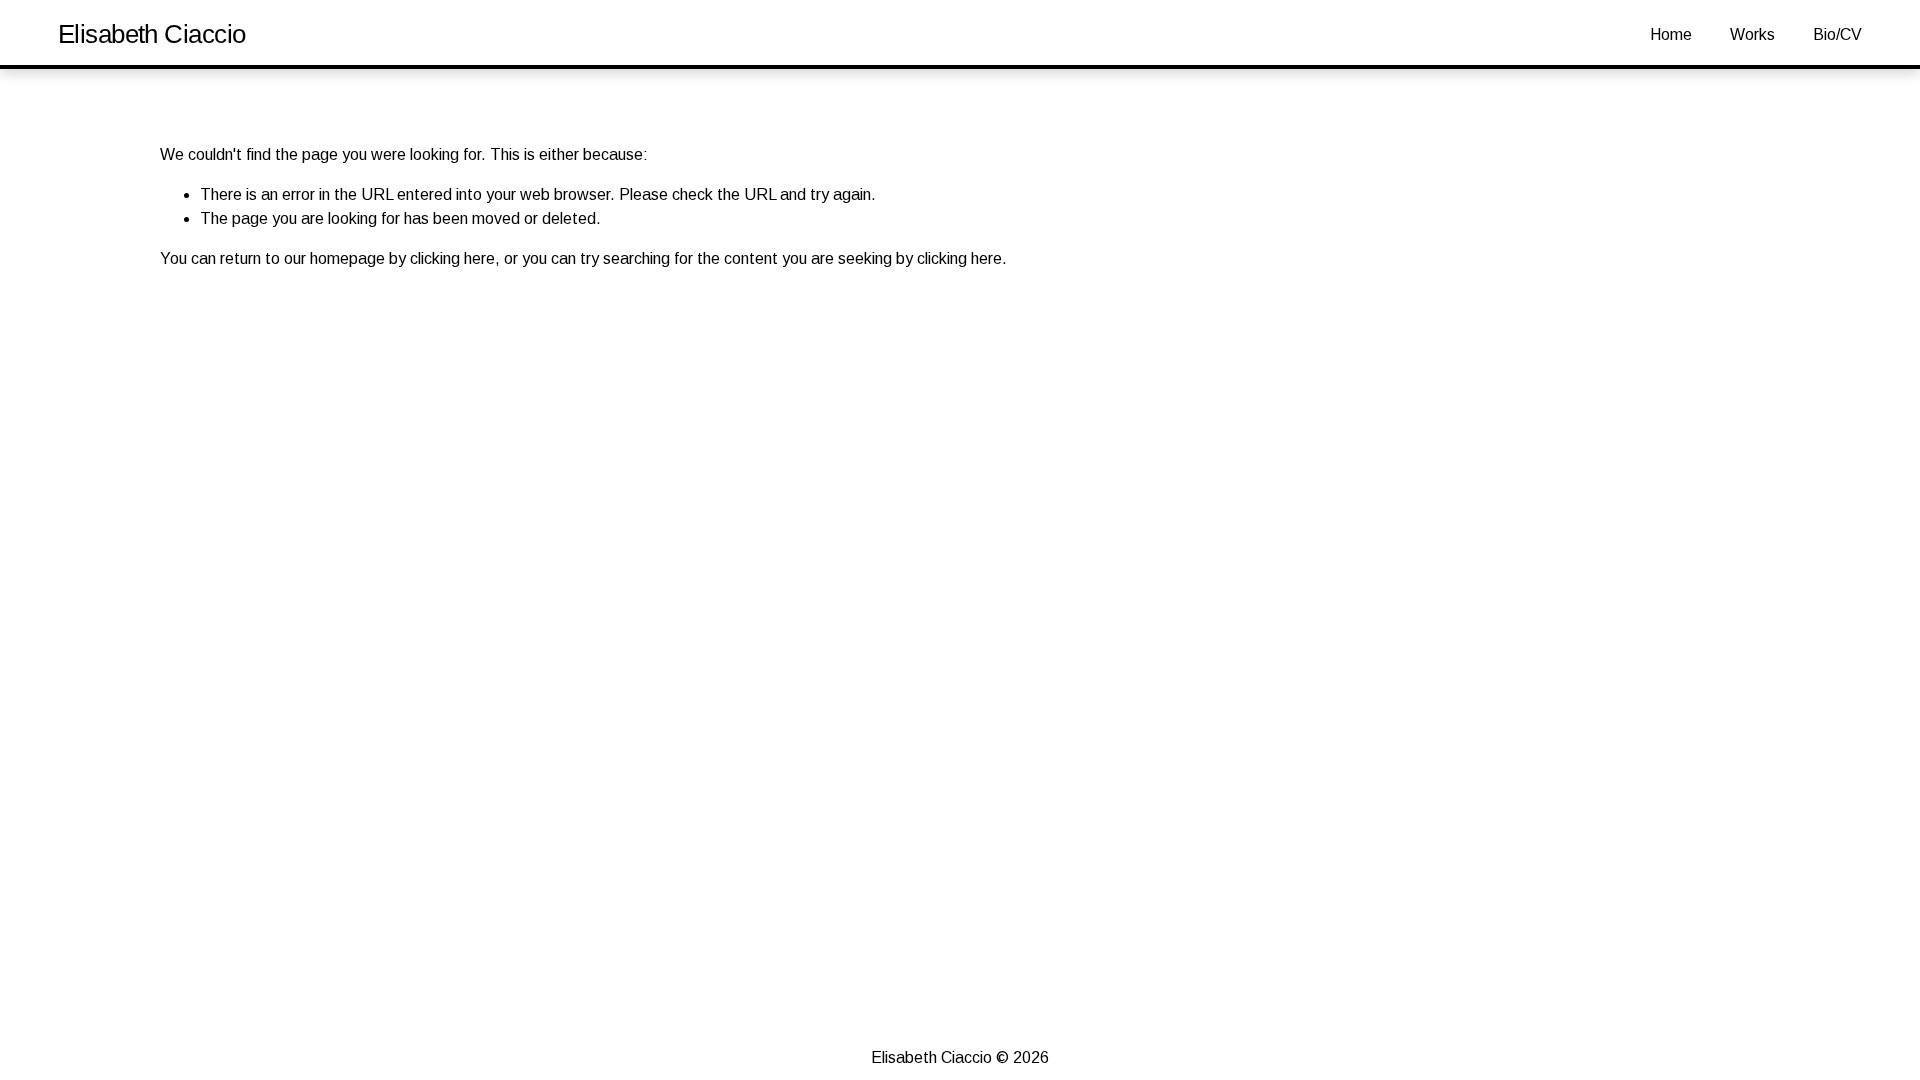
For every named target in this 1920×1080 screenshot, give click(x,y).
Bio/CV (1837, 34)
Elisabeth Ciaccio (152, 34)
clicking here (452, 258)
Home (1671, 34)
